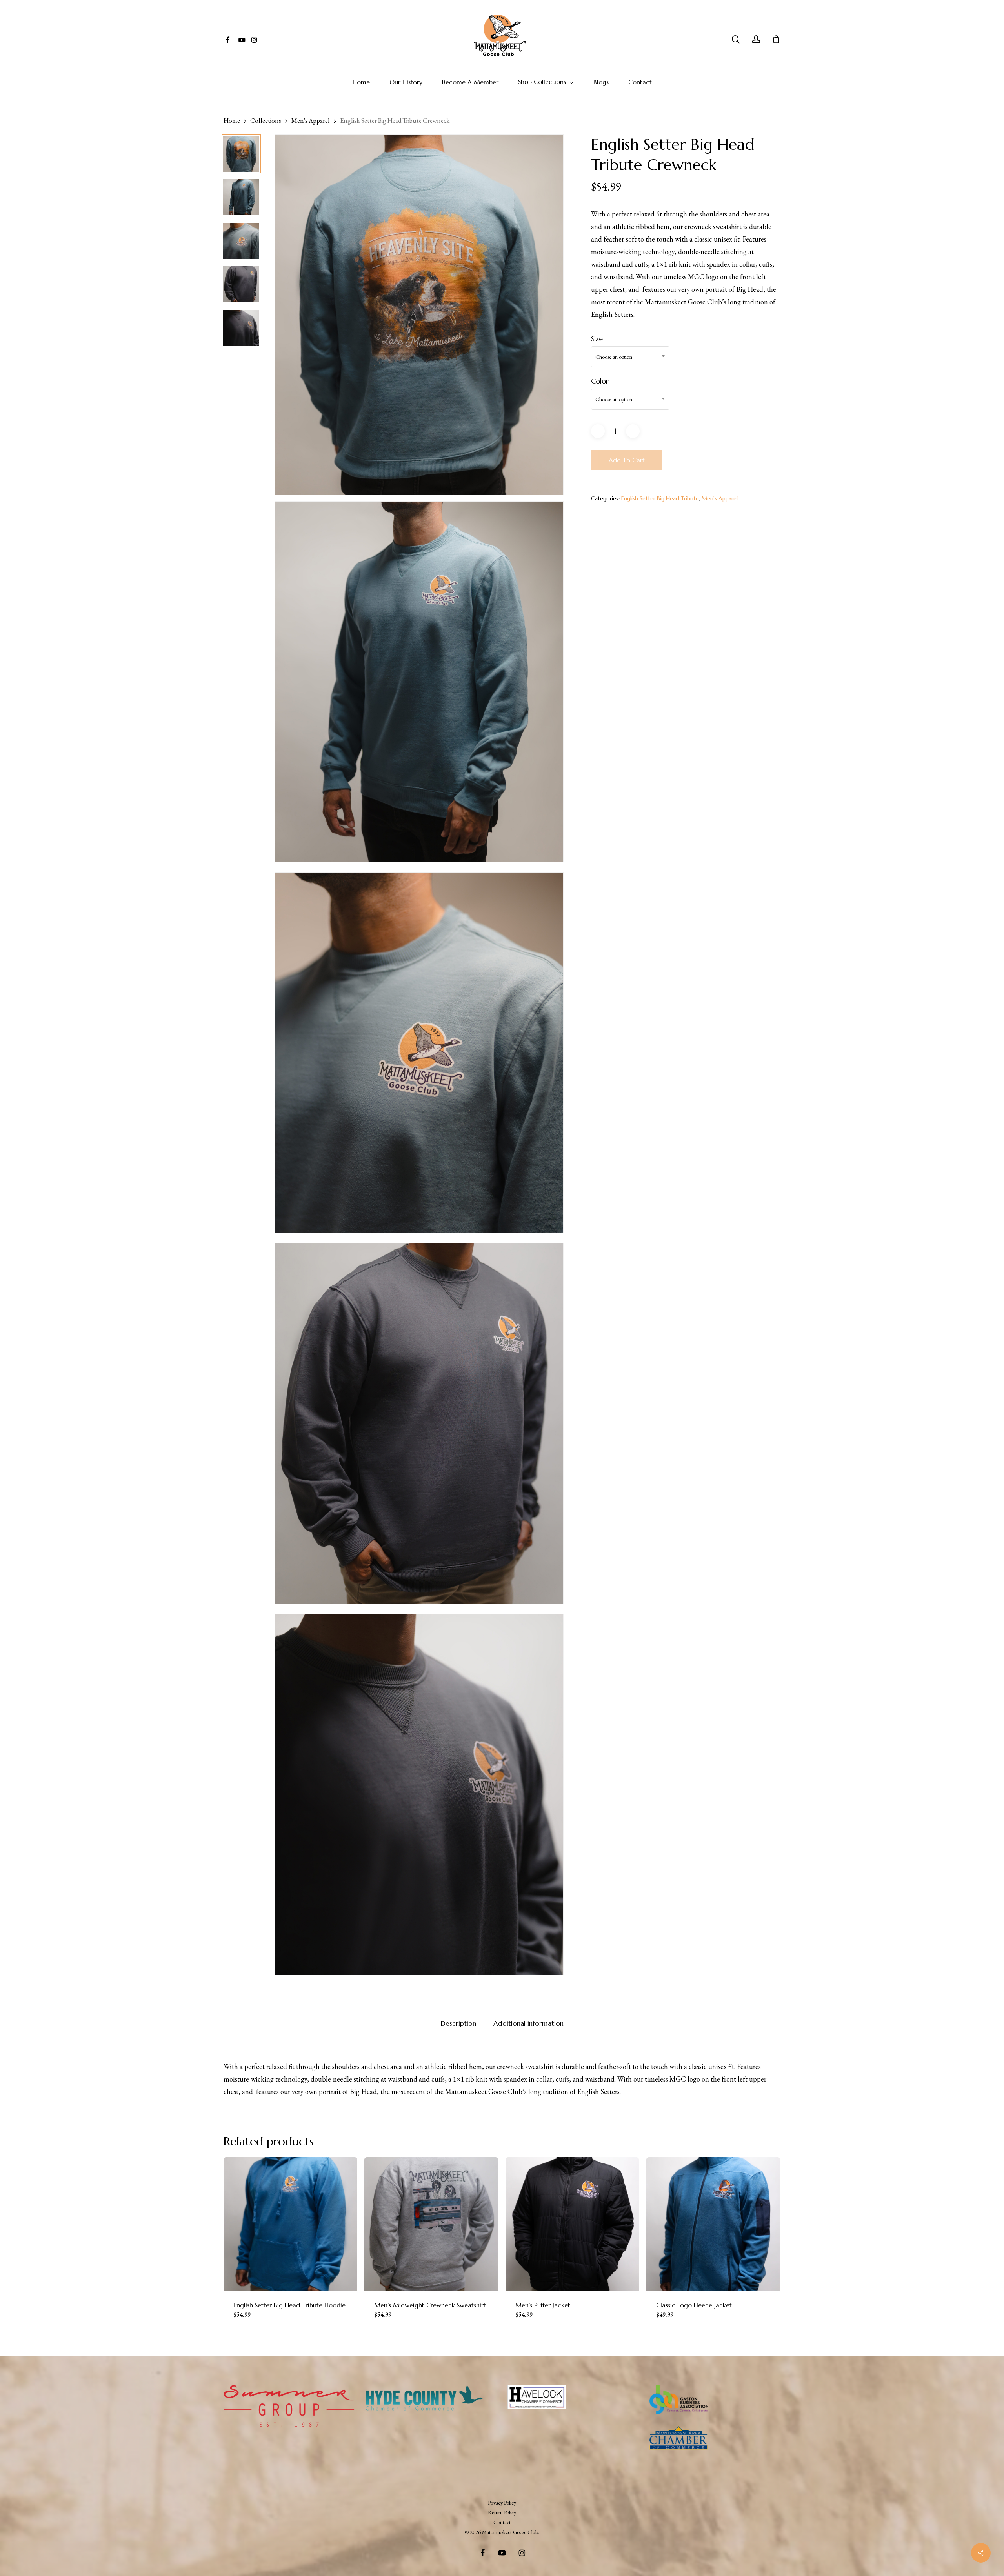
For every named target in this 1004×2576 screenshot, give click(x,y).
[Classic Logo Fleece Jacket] (713, 2224)
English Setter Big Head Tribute (660, 498)
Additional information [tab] (528, 2023)
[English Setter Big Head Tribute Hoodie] (290, 2224)
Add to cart (627, 460)
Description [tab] (458, 2023)
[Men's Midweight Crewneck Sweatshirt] (431, 2224)
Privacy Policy (502, 2503)
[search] (736, 39)
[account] (756, 39)
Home (232, 120)
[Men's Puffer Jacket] (572, 2224)
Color (600, 381)
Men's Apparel (311, 120)
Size (597, 339)
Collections (266, 120)
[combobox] (630, 357)
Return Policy (502, 2512)
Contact (502, 2522)
